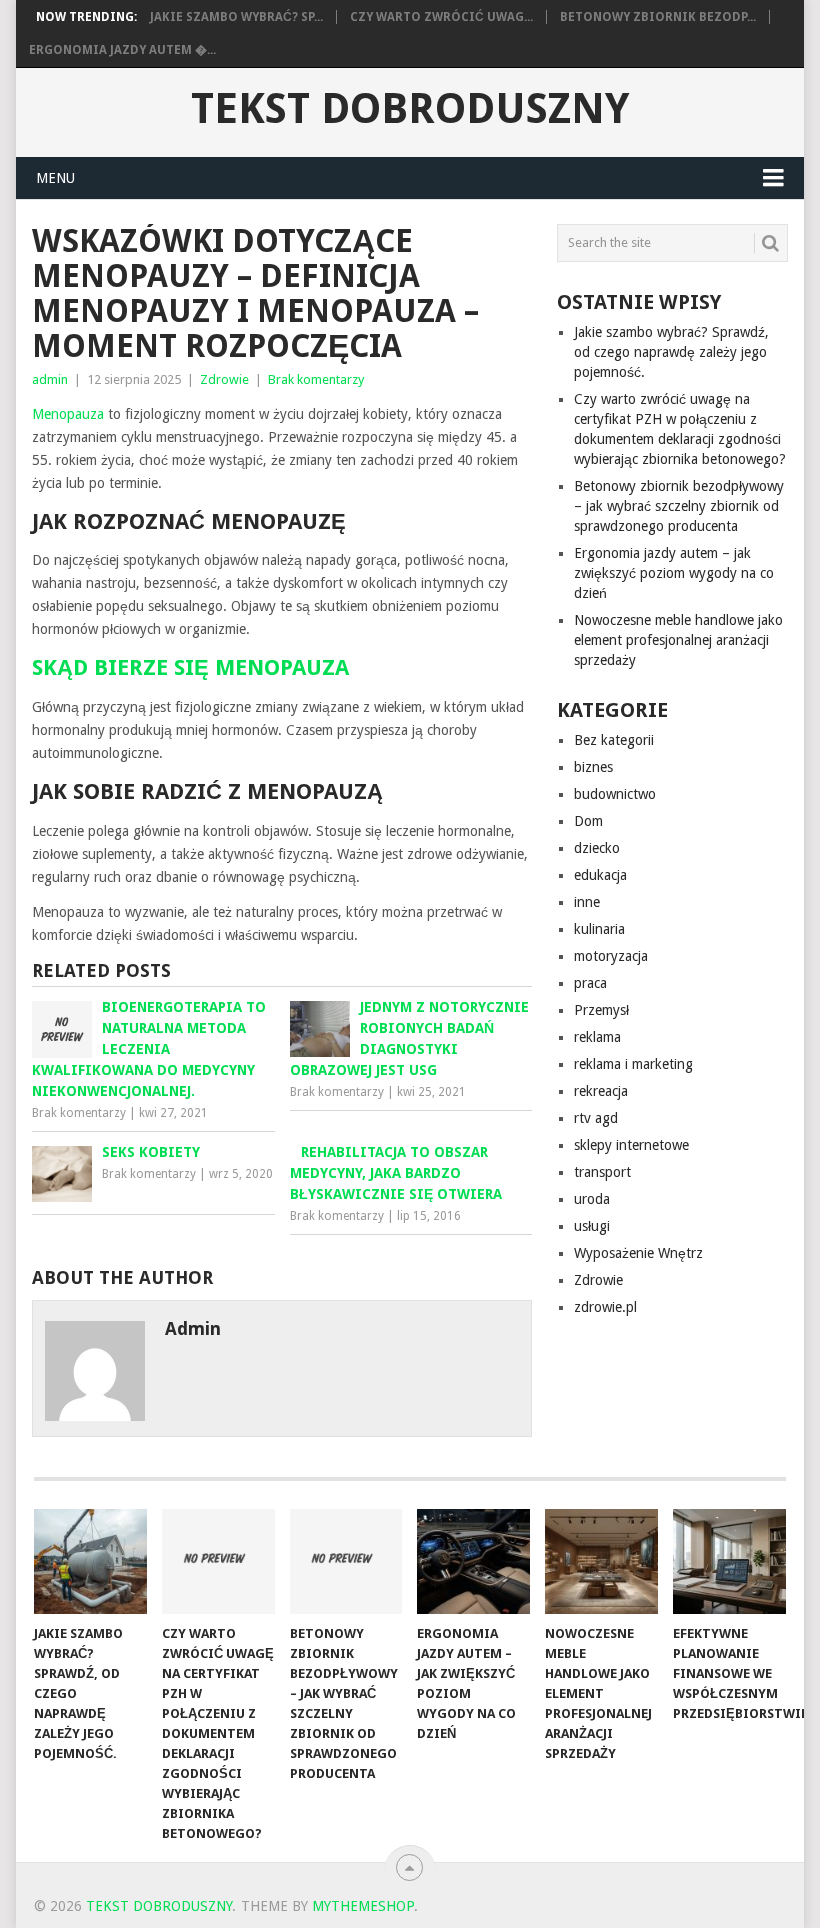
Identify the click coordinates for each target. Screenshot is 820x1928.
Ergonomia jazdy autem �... (122, 50)
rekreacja (601, 1091)
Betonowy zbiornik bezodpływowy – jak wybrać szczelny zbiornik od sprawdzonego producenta (679, 506)
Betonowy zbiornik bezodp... (658, 17)
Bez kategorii (614, 740)
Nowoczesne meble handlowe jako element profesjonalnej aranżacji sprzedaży (678, 640)
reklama (597, 1037)
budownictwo (615, 794)
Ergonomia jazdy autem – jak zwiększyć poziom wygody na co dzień (674, 573)
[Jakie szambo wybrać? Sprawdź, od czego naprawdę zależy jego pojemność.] (90, 1561)
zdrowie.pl (605, 1307)
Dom (588, 821)
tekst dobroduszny (410, 109)
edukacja (600, 875)
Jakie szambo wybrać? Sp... (236, 17)
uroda (592, 1199)
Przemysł (601, 1010)
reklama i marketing (633, 1064)
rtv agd (596, 1118)
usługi (592, 1226)
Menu (55, 178)
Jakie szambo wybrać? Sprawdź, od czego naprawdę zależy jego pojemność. (671, 352)
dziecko (597, 848)
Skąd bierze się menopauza (190, 667)
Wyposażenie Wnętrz (638, 1253)
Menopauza (68, 414)
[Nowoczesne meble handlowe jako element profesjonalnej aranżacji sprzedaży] (601, 1561)
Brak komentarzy (316, 379)
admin (50, 379)
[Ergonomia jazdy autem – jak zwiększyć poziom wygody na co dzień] (473, 1561)
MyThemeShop (363, 1906)
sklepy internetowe (631, 1145)
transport (602, 1172)
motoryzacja (611, 956)
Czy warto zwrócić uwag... (441, 17)
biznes (593, 767)
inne (587, 902)
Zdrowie (224, 379)
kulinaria (599, 929)
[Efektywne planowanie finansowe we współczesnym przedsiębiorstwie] (729, 1561)
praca (590, 983)
